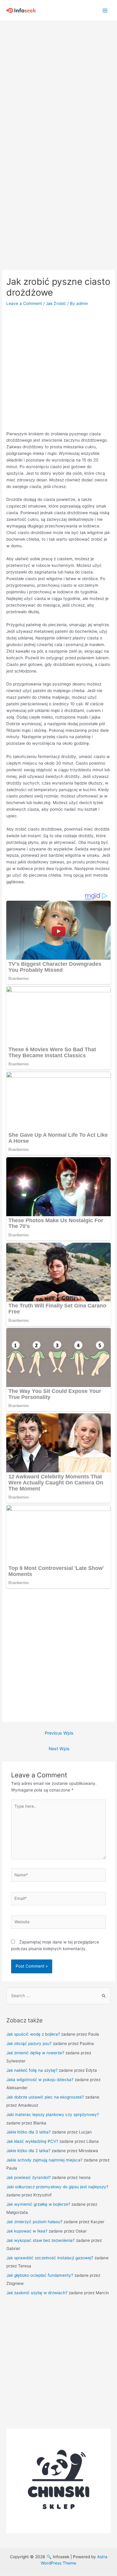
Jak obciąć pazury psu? (29, 2043)
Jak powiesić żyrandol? (28, 2177)
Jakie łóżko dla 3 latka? (28, 2132)
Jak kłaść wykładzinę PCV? (32, 2141)
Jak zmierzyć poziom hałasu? (34, 2222)
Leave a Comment (24, 303)
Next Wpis (59, 1749)
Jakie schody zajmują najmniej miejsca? (44, 2160)
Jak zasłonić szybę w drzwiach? (37, 2293)
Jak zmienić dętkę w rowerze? (35, 2053)
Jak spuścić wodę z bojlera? (33, 2034)
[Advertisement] (58, 82)
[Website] (59, 1923)
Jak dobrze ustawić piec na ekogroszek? (45, 2097)
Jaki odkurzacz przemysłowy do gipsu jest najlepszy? (57, 2187)
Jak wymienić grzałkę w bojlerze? (38, 2204)
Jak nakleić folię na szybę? (32, 2070)
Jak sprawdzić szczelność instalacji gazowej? (50, 2258)
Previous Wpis (59, 1733)
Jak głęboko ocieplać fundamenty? (40, 2275)
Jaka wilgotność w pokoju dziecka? (40, 2080)
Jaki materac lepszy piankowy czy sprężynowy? (53, 2115)
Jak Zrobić (56, 303)
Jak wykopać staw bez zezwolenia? (40, 2240)
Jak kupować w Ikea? (27, 2231)
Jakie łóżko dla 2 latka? (28, 2151)
